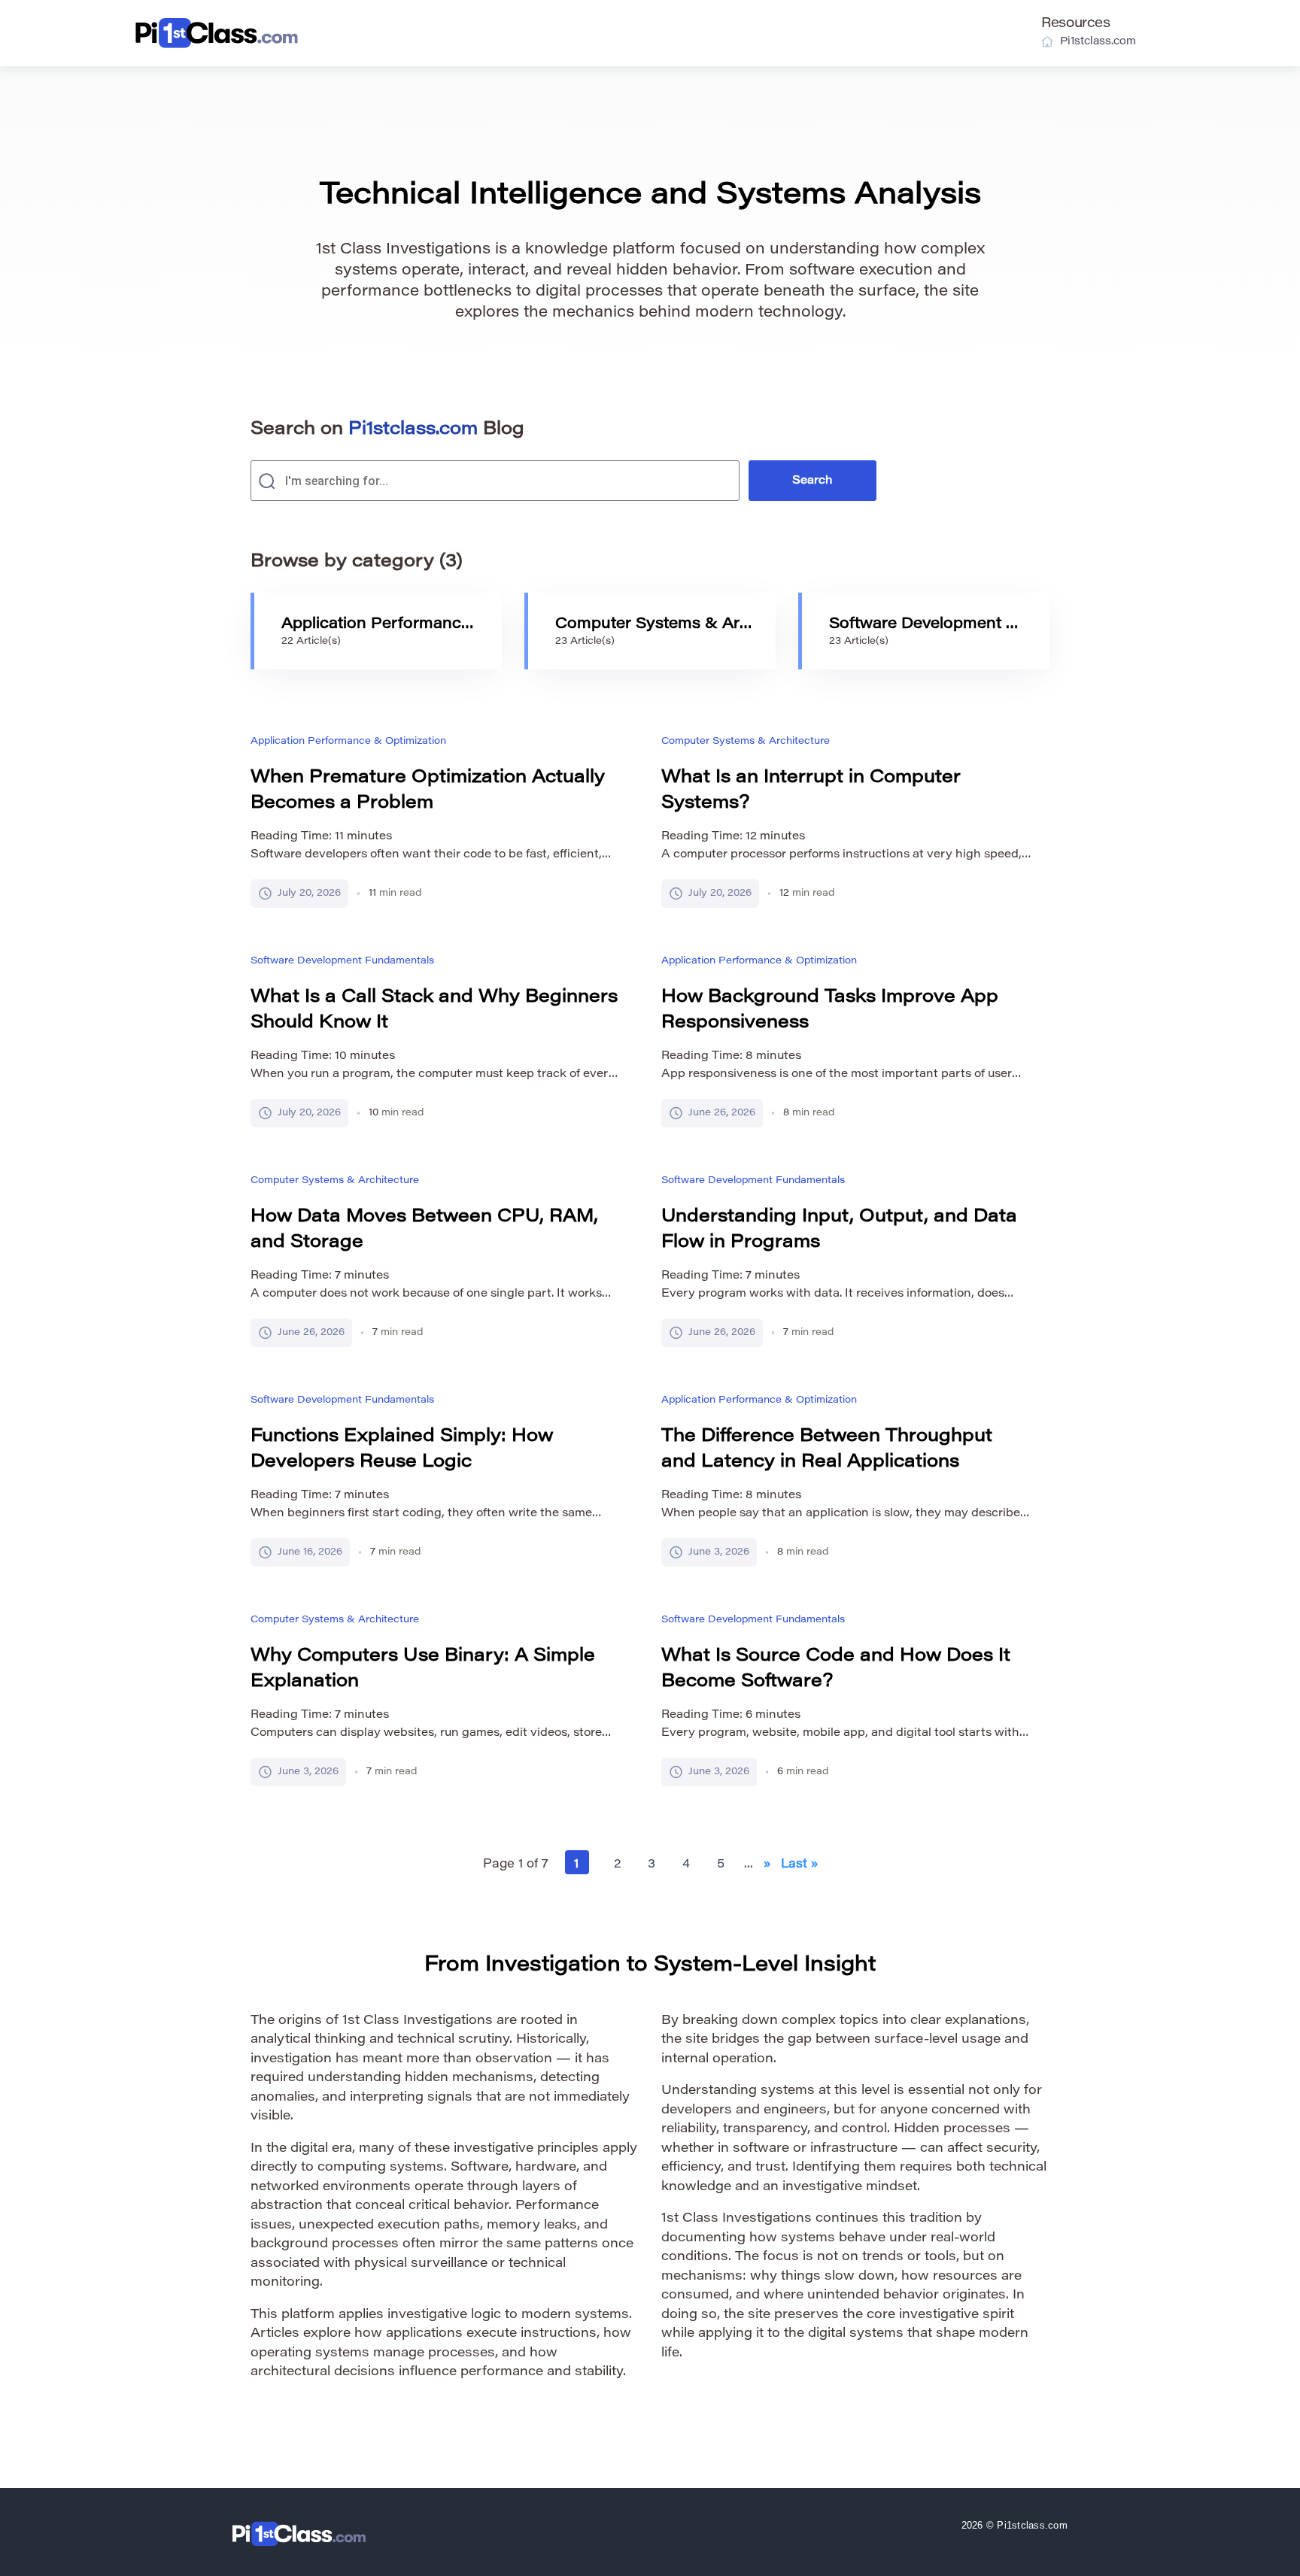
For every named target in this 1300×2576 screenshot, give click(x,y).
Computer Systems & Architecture (746, 741)
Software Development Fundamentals (342, 961)
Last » (799, 1864)
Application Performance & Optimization (348, 741)
